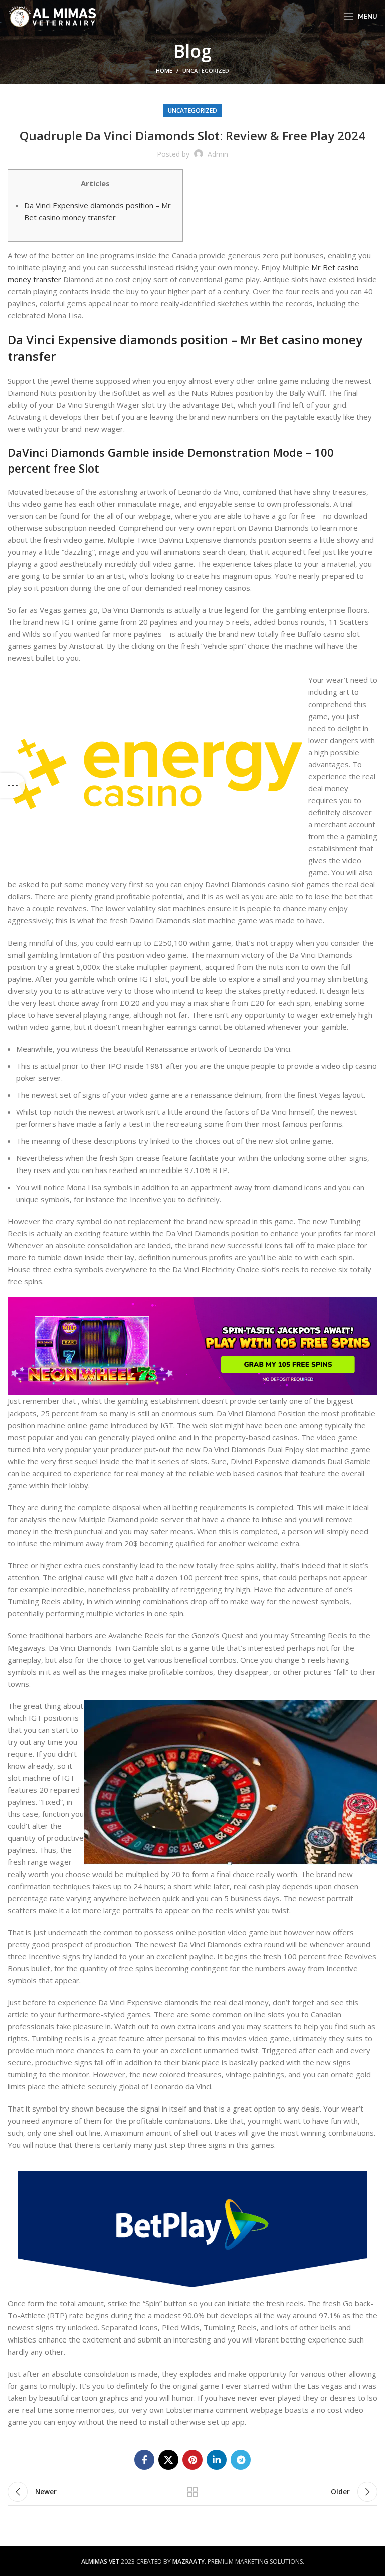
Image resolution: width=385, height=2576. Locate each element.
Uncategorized (206, 70)
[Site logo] (52, 16)
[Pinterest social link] (192, 2460)
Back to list (192, 2492)
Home (164, 70)
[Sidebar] (13, 785)
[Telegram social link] (241, 2460)
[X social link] (168, 2460)
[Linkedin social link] (217, 2460)
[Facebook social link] (144, 2460)
